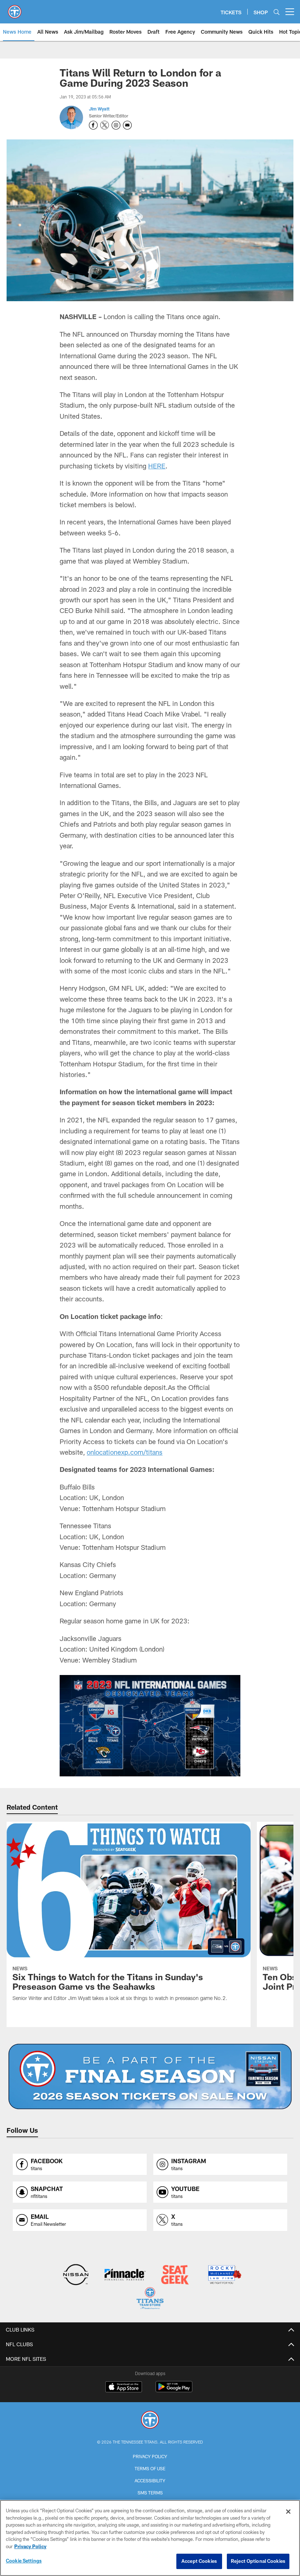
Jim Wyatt (99, 109)
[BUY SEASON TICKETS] (150, 2076)
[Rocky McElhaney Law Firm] (224, 2275)
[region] (150, 2538)
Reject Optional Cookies (258, 2561)
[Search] (277, 12)
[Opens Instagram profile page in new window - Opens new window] (116, 125)
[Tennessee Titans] (150, 2421)
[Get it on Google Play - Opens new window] (174, 2390)
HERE (157, 466)
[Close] (288, 2512)
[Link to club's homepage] (15, 9)
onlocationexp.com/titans (125, 1452)
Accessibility (150, 2480)
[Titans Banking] (125, 2275)
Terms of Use (150, 2468)
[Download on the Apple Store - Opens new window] (124, 2388)
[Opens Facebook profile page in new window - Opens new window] (93, 125)
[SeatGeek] (175, 2275)
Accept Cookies (199, 2561)
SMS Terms (150, 2493)
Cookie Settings (24, 2561)
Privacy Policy (150, 2456)
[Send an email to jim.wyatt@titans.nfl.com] (127, 125)
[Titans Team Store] (150, 2299)
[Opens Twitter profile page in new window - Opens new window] (105, 125)
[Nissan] (76, 2275)
